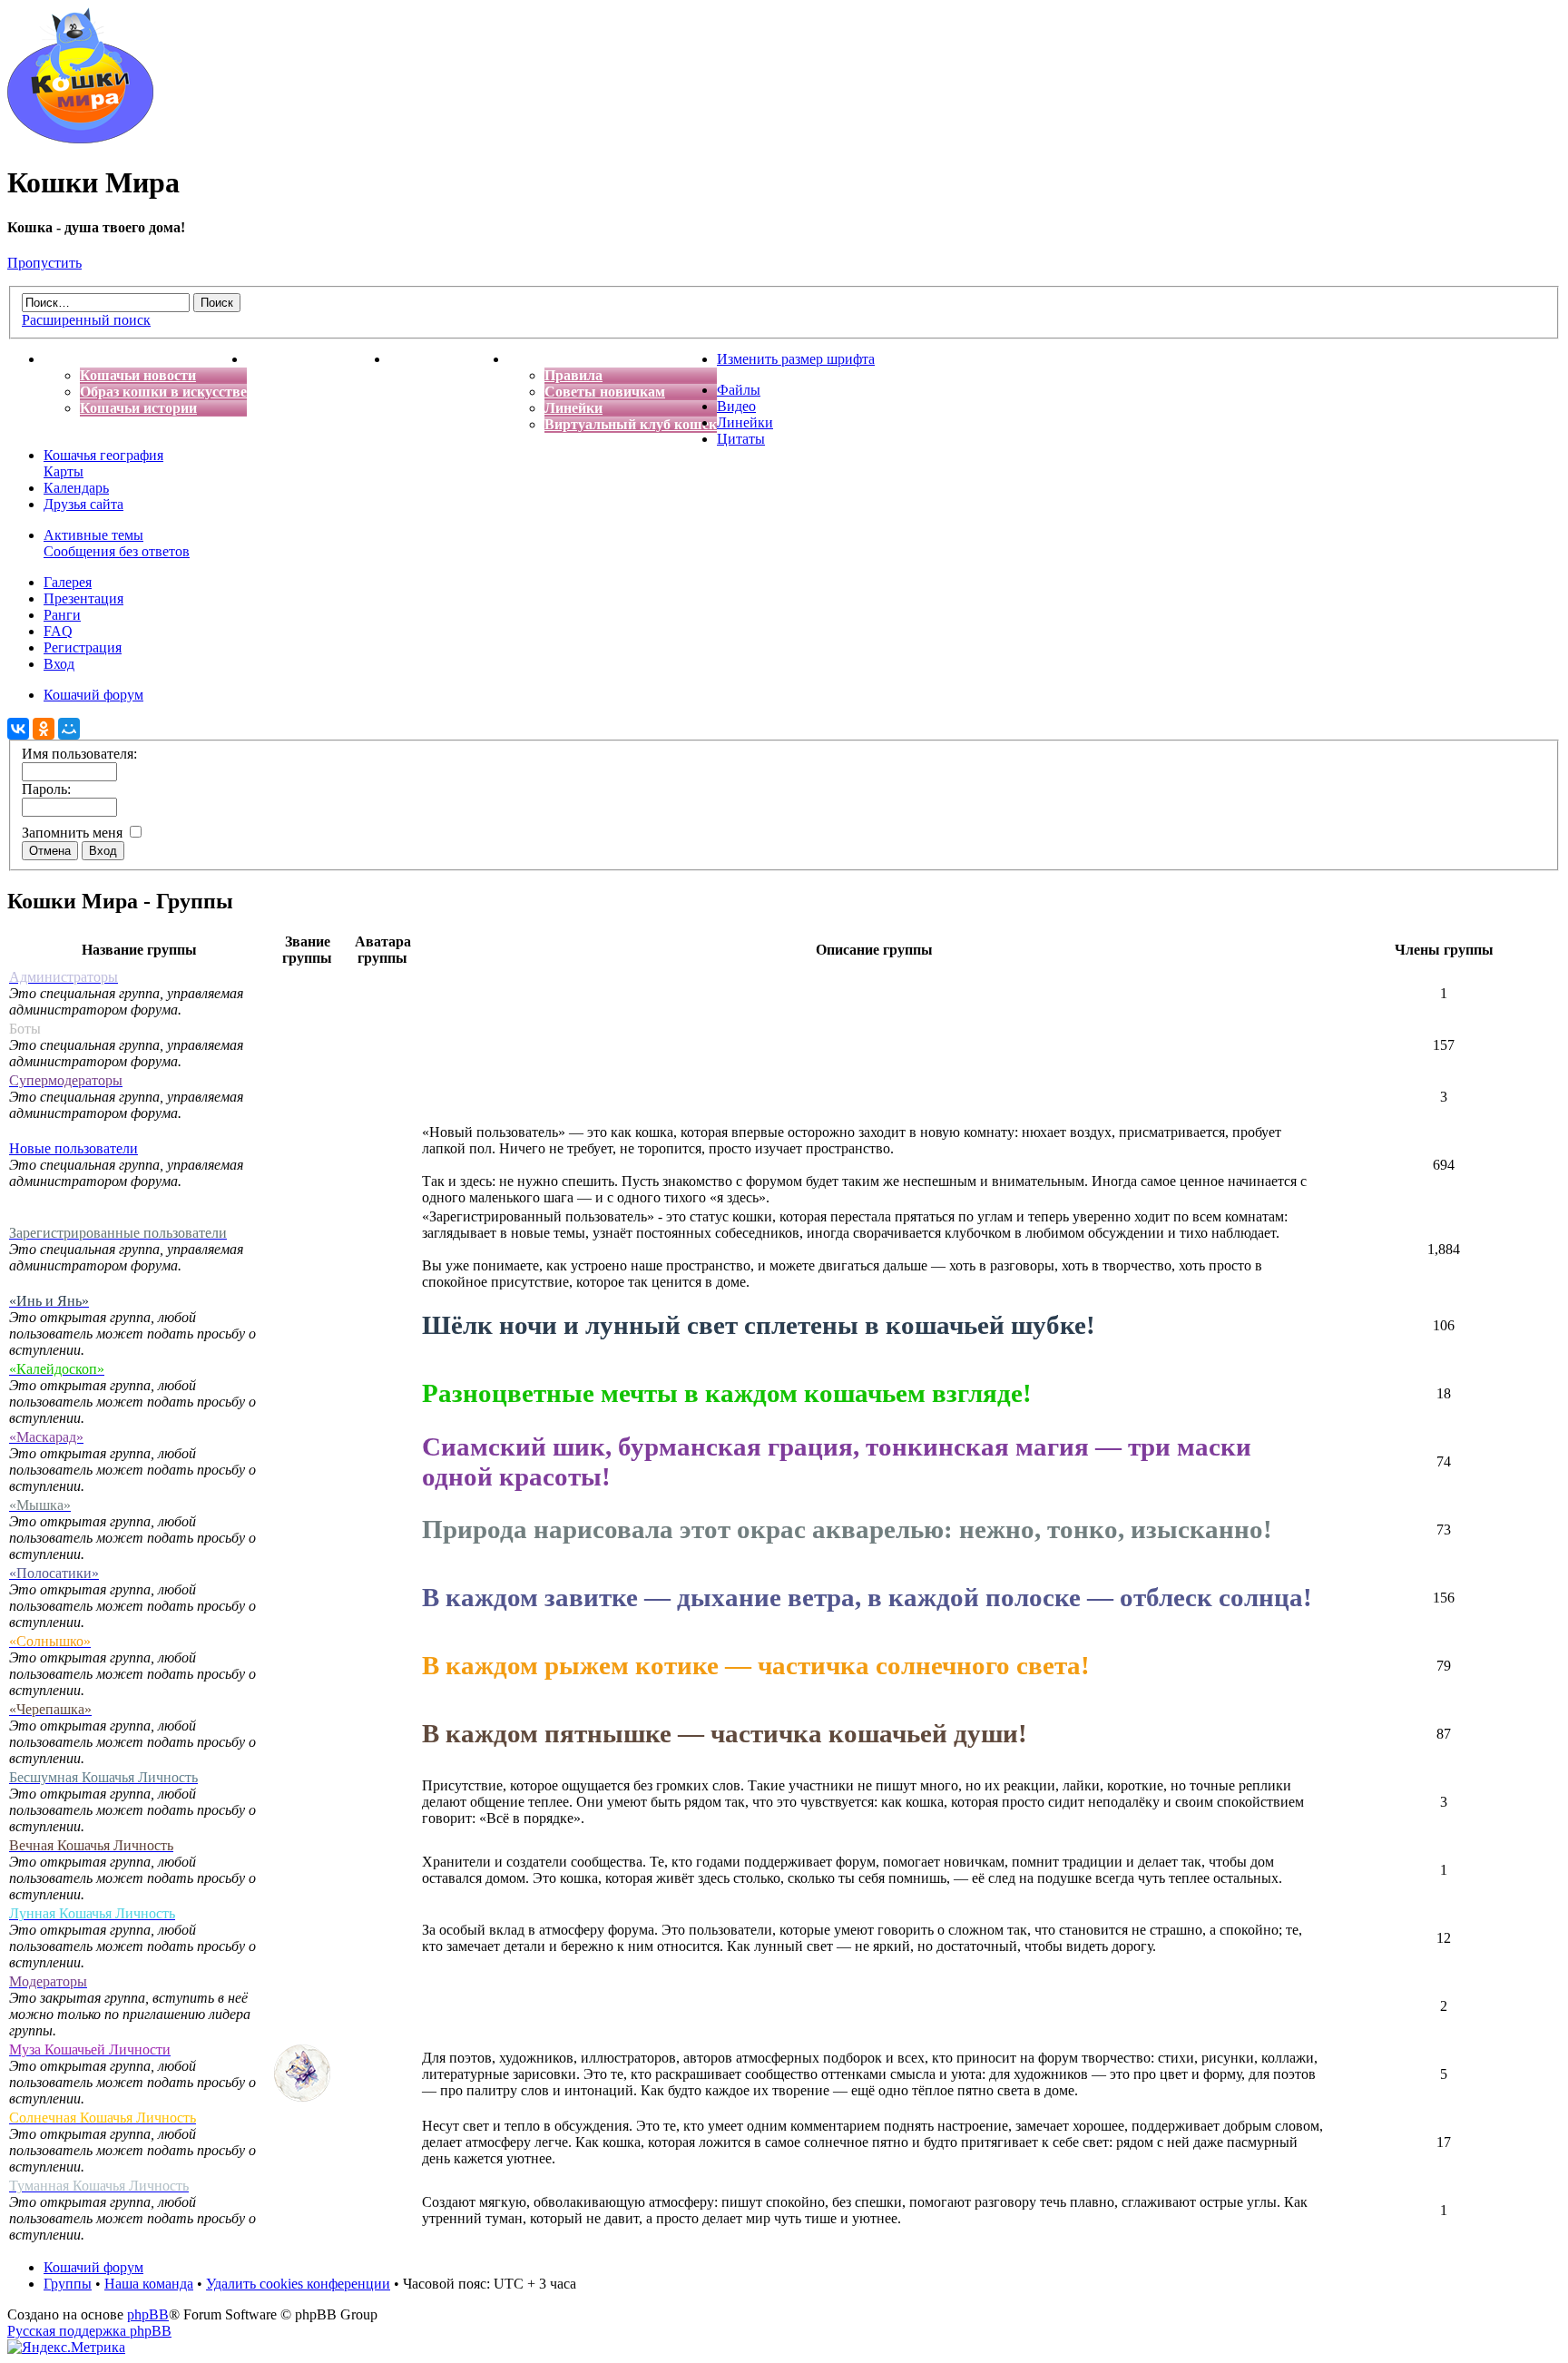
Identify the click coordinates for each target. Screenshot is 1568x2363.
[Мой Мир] (69, 729)
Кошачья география (103, 455)
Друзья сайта (83, 504)
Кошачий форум (93, 2267)
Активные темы (93, 535)
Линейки (573, 408)
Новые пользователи (73, 1148)
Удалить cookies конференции (298, 2284)
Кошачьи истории (138, 408)
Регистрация (83, 647)
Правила (573, 375)
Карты (64, 471)
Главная (71, 359)
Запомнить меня (74, 833)
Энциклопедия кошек (318, 359)
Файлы (739, 390)
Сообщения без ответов (117, 551)
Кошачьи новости (138, 375)
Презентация (83, 598)
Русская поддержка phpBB (89, 2331)
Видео (736, 406)
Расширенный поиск (86, 320)
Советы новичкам (605, 392)
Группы (68, 2284)
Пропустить (44, 263)
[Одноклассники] (44, 729)
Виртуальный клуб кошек (631, 424)
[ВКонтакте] (18, 729)
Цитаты (741, 439)
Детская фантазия (449, 359)
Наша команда (149, 2284)
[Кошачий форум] (80, 138)
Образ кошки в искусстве (163, 392)
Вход (59, 664)
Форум (531, 359)
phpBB (148, 2314)
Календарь (76, 488)
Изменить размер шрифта (796, 359)
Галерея (68, 582)
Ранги (62, 615)
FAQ (58, 631)
